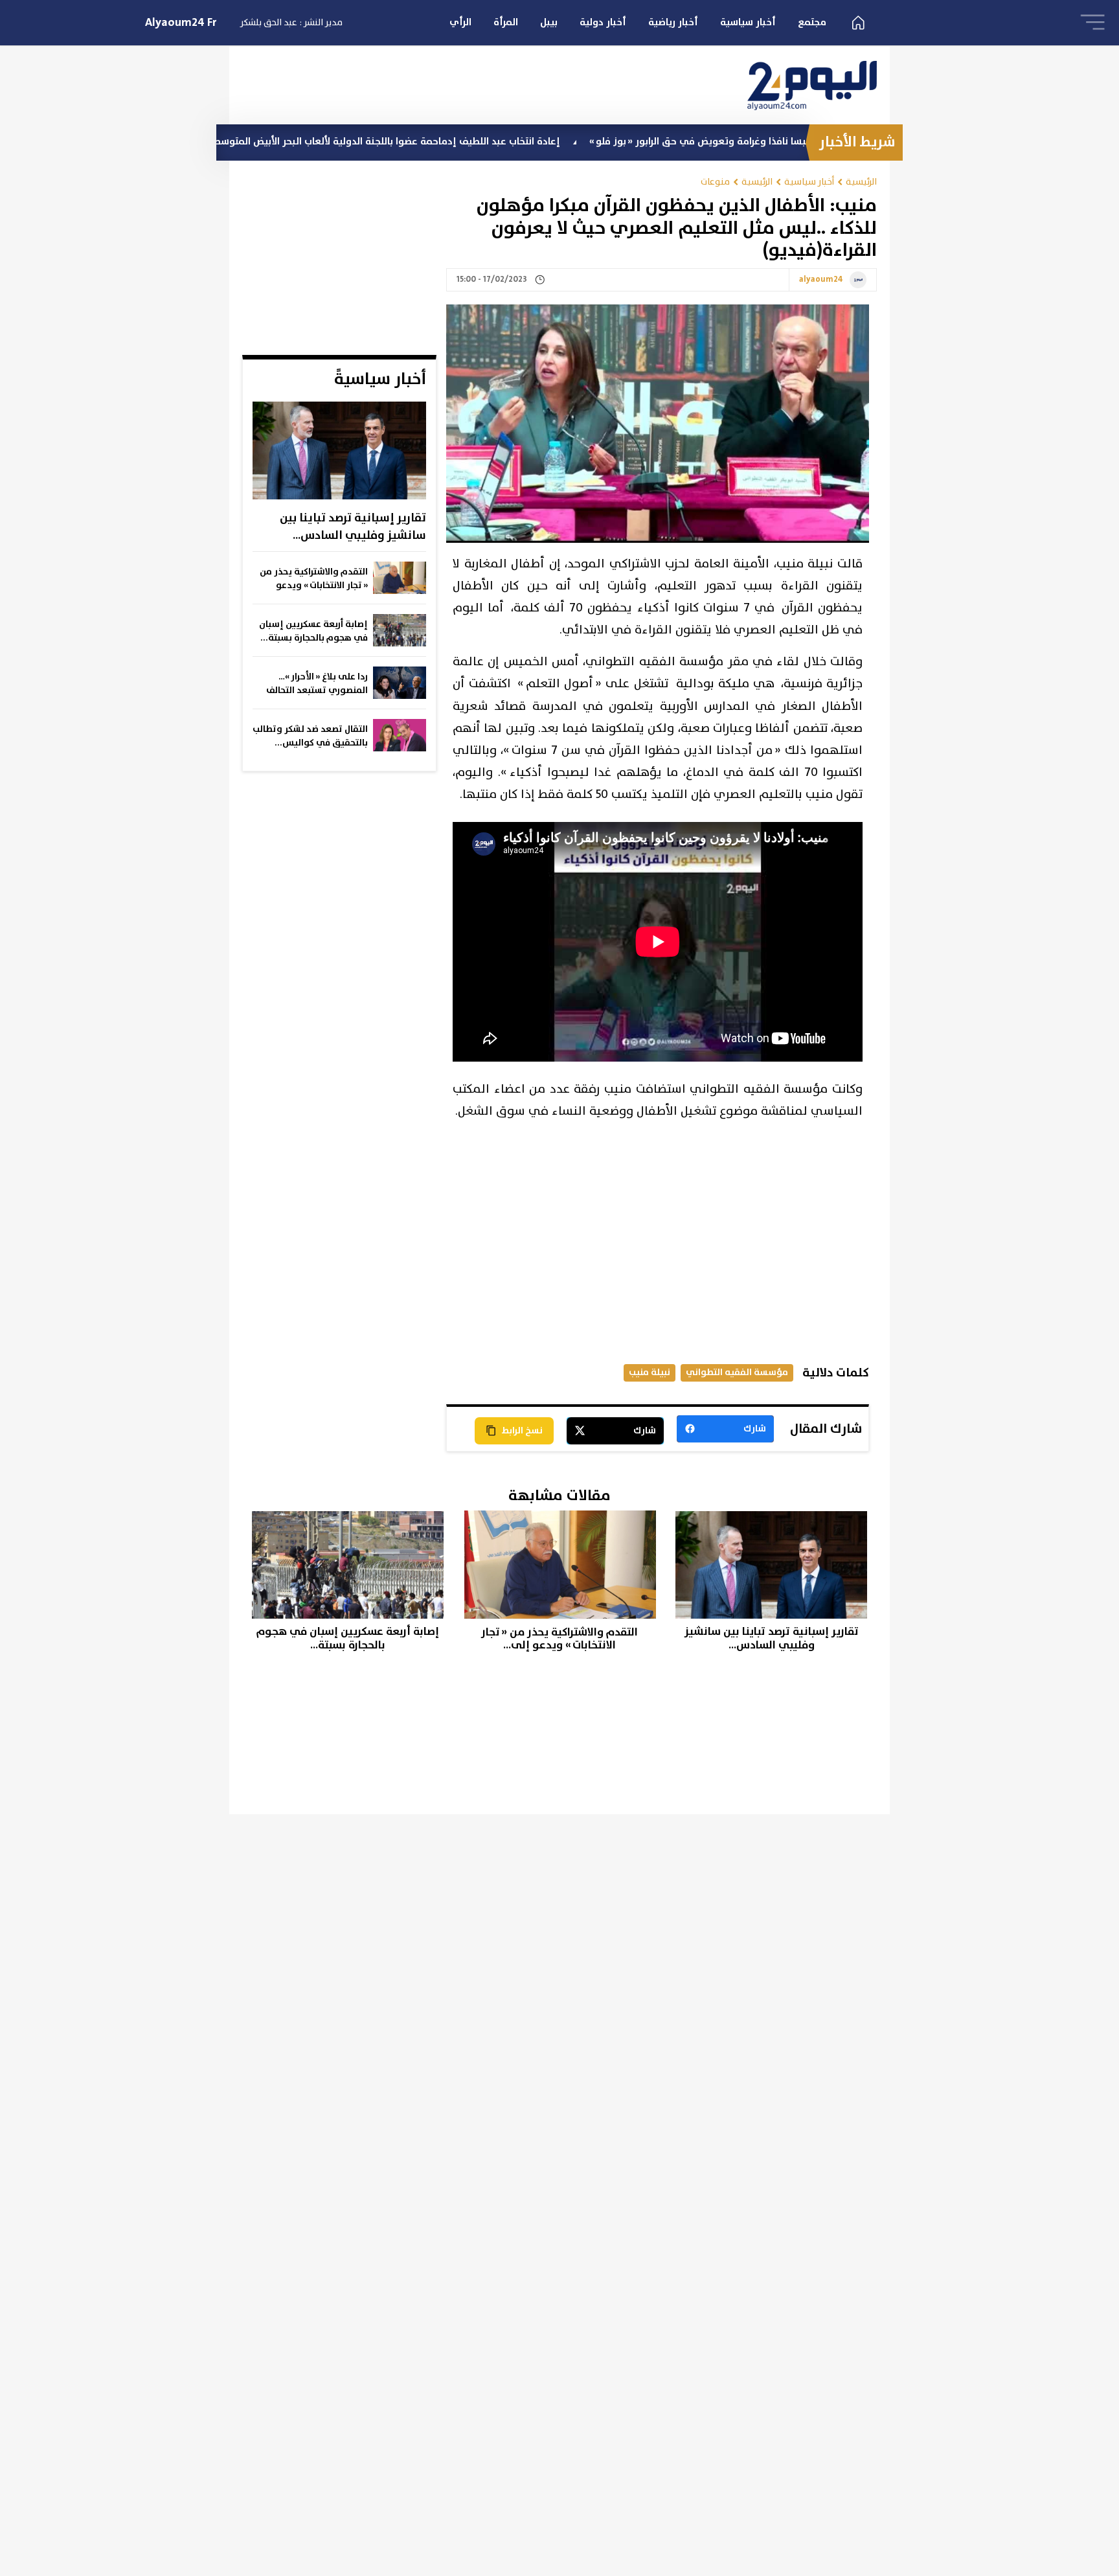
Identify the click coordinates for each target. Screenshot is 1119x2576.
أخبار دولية (603, 22)
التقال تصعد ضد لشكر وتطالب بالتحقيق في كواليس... (310, 736)
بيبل (549, 22)
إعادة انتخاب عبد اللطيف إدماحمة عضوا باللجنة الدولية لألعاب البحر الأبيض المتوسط (496, 142)
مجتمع (812, 22)
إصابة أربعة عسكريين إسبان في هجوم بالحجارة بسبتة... (313, 631)
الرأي (460, 22)
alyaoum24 (821, 280)
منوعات (715, 182)
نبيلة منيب (650, 1372)
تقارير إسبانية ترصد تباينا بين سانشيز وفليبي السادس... (353, 527)
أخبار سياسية (748, 22)
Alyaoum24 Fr (181, 23)
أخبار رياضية (673, 22)
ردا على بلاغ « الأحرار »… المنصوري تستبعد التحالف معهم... (317, 684)
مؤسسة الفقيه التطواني (737, 1372)
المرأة (506, 22)
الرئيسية (861, 182)
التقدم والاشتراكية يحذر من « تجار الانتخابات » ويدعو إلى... (314, 579)
